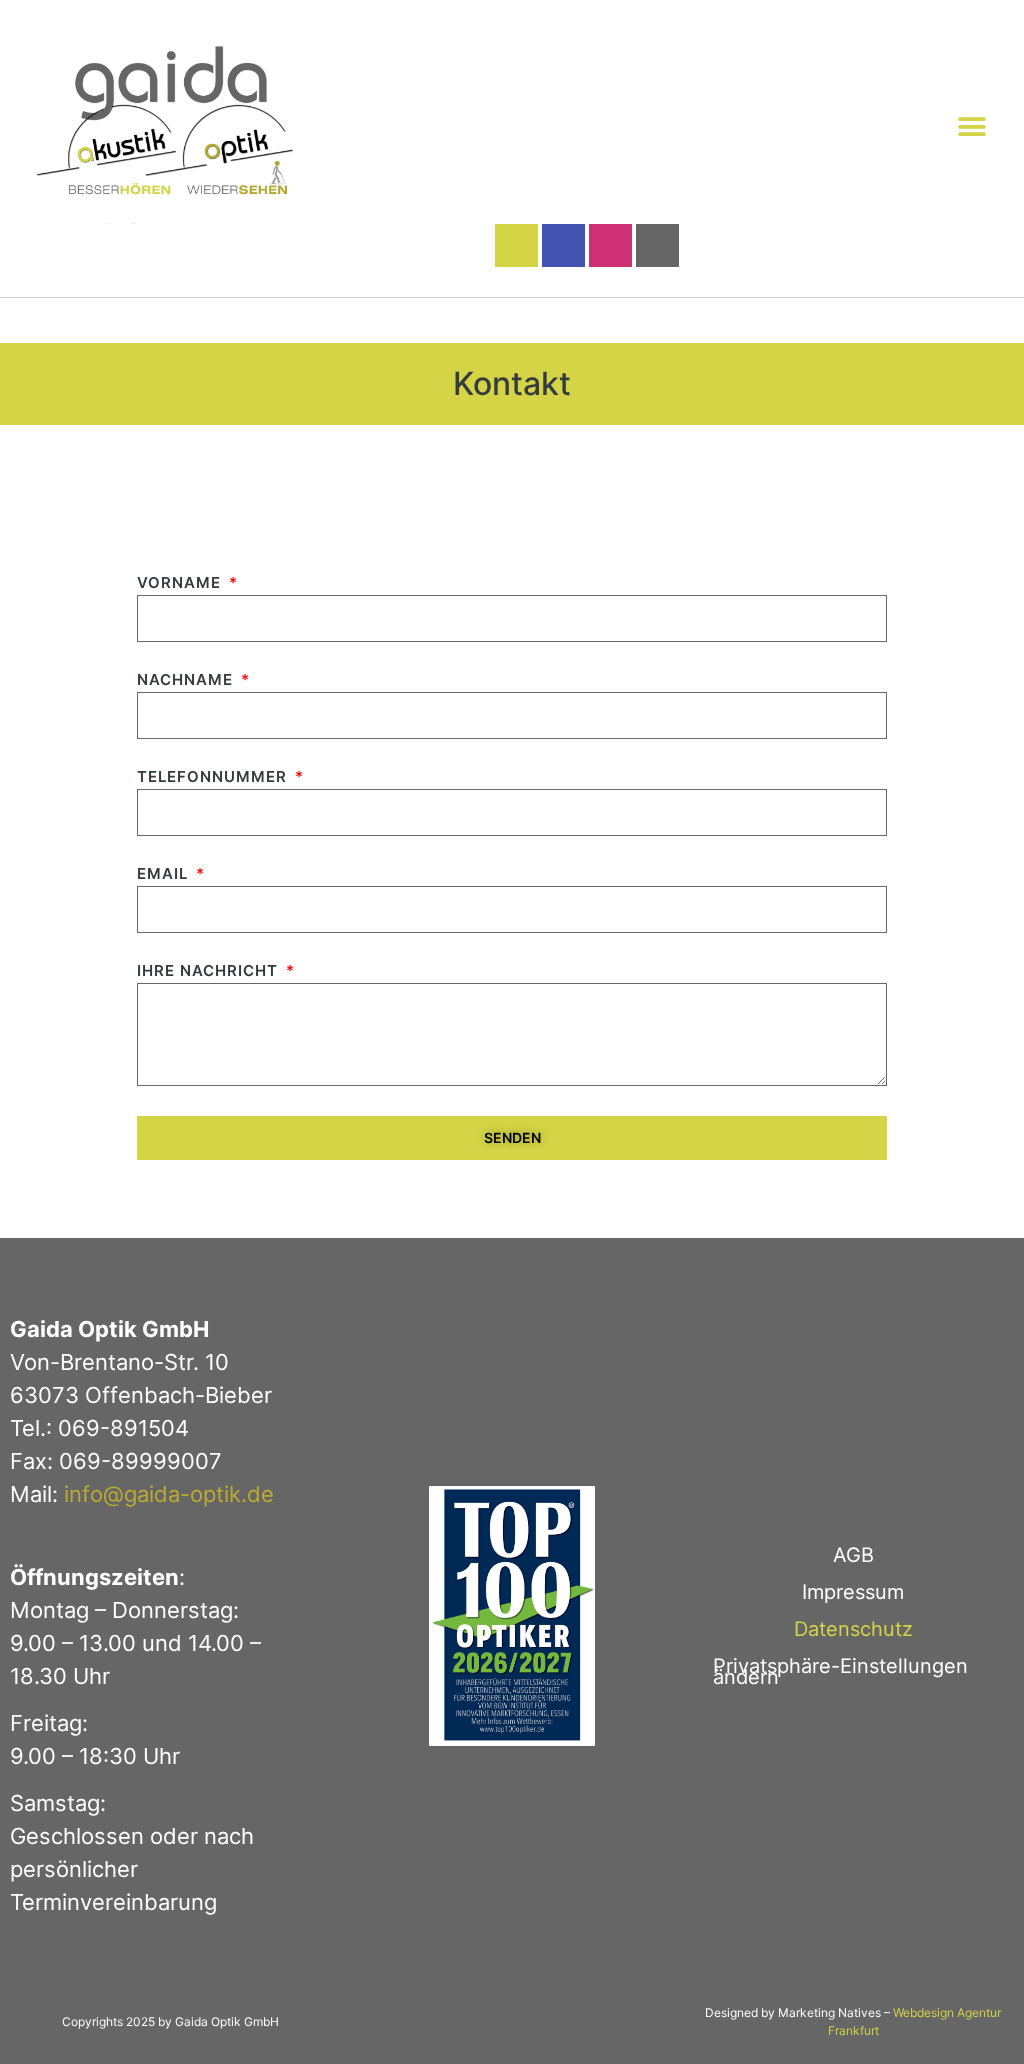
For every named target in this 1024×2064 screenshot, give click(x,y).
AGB (853, 1555)
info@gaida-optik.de (169, 1494)
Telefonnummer (214, 777)
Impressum (853, 1592)
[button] (971, 126)
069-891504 (123, 1428)
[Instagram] (610, 245)
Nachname (187, 680)
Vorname (181, 583)
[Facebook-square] (563, 245)
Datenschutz (853, 1629)
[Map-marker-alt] (657, 245)
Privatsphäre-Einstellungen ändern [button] (840, 1671)
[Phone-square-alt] (516, 245)
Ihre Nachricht (210, 971)
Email (165, 874)
